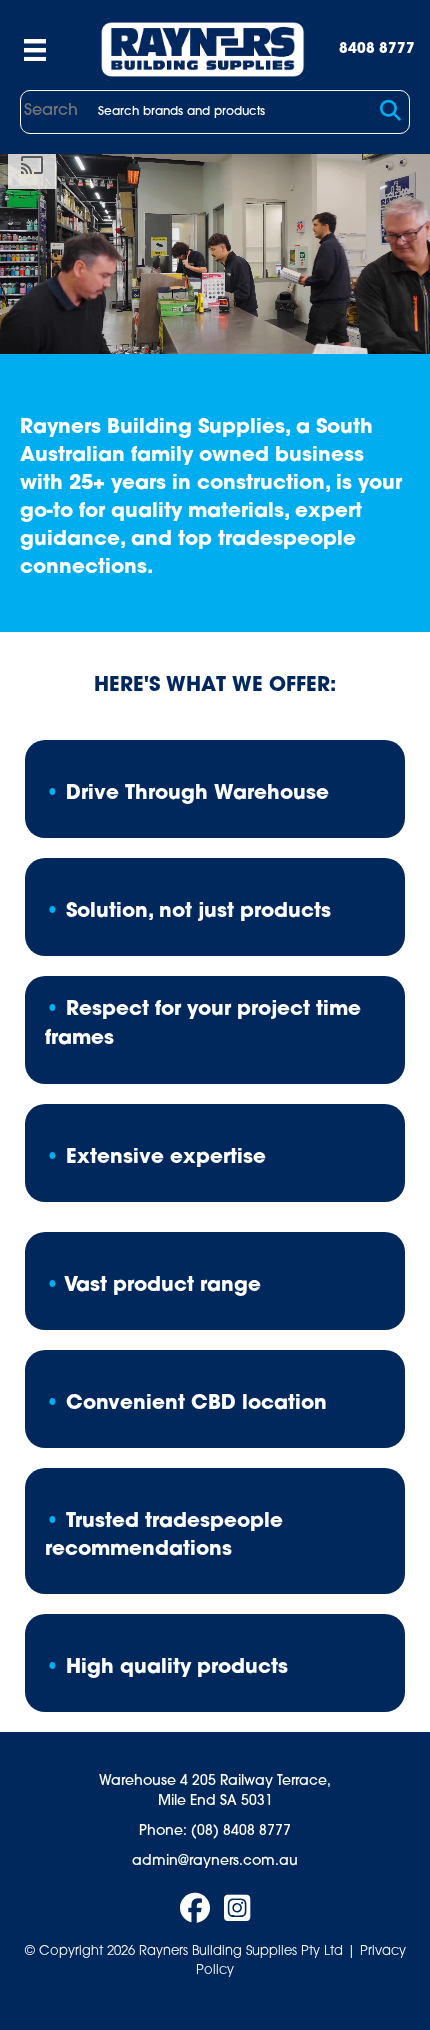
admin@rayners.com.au (215, 1861)
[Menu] (35, 50)
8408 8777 (377, 49)
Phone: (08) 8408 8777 (215, 1831)
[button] (390, 111)
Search (51, 111)
